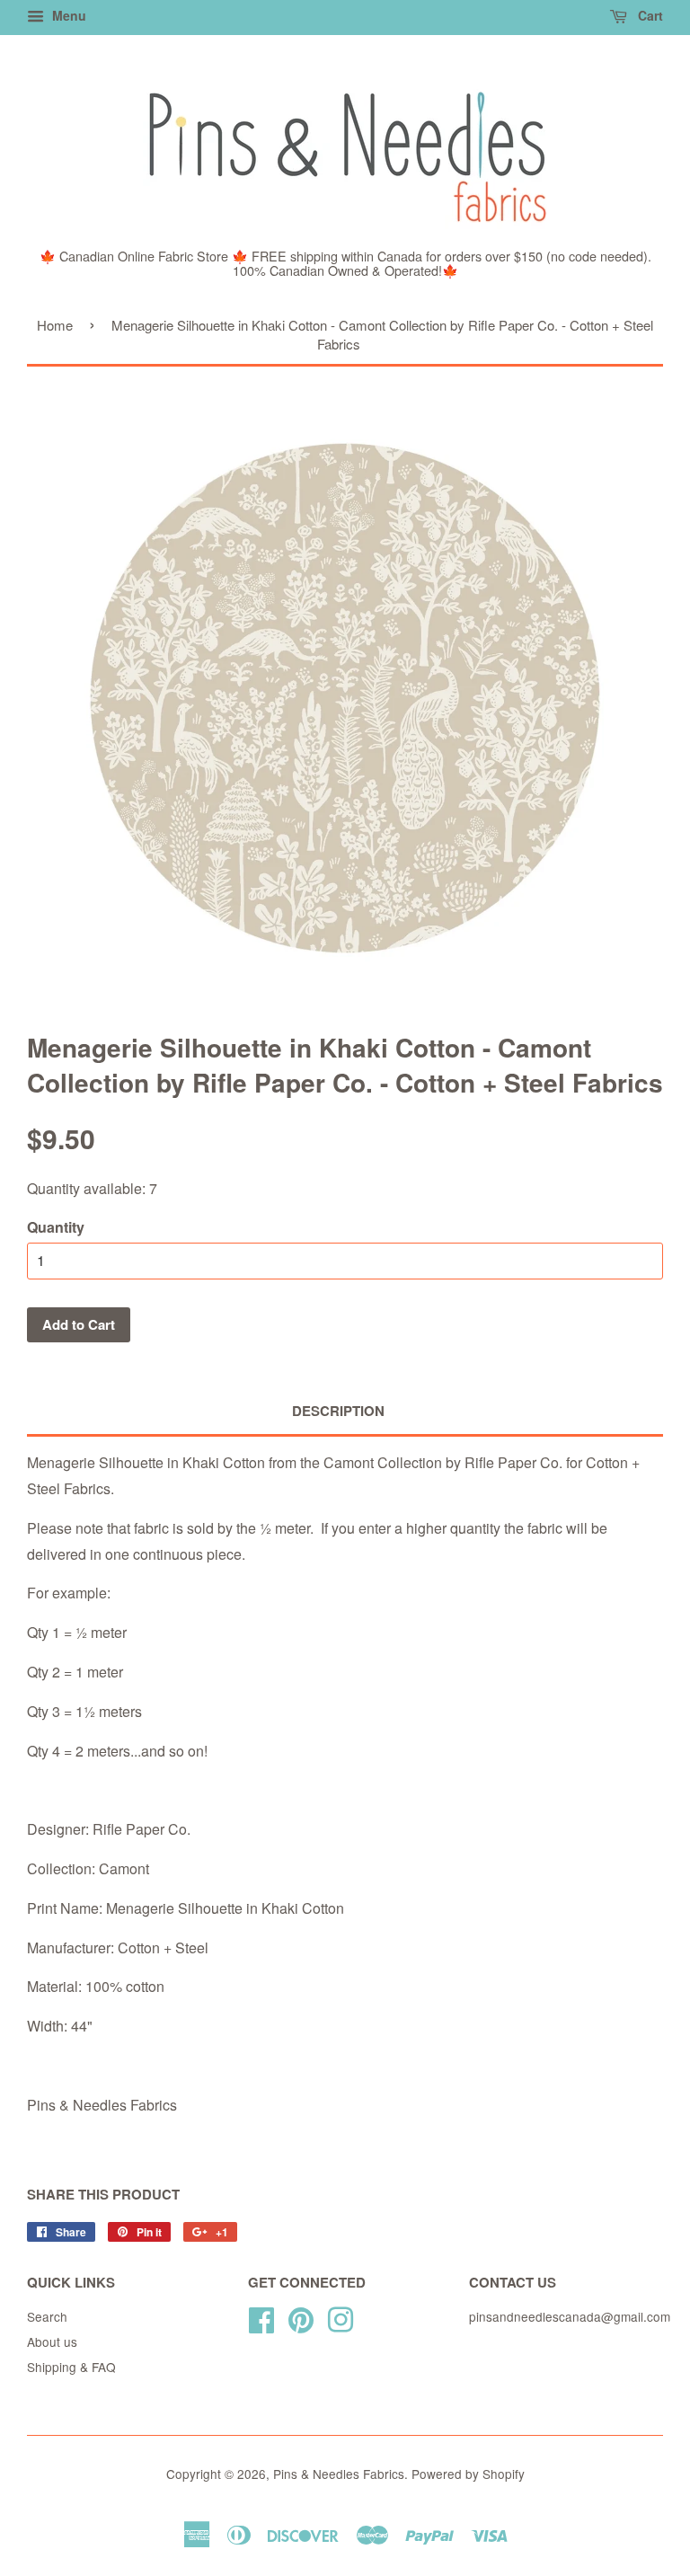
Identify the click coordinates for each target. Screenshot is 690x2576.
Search (47, 2316)
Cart (649, 15)
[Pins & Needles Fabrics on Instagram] (341, 2317)
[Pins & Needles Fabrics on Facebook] (261, 2317)
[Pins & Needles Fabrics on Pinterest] (301, 2317)
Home (55, 325)
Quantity (56, 1227)
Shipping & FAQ (71, 2367)
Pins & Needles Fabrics (339, 2474)
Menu (67, 15)
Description (338, 1411)
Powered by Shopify (468, 2474)
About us (52, 2341)
